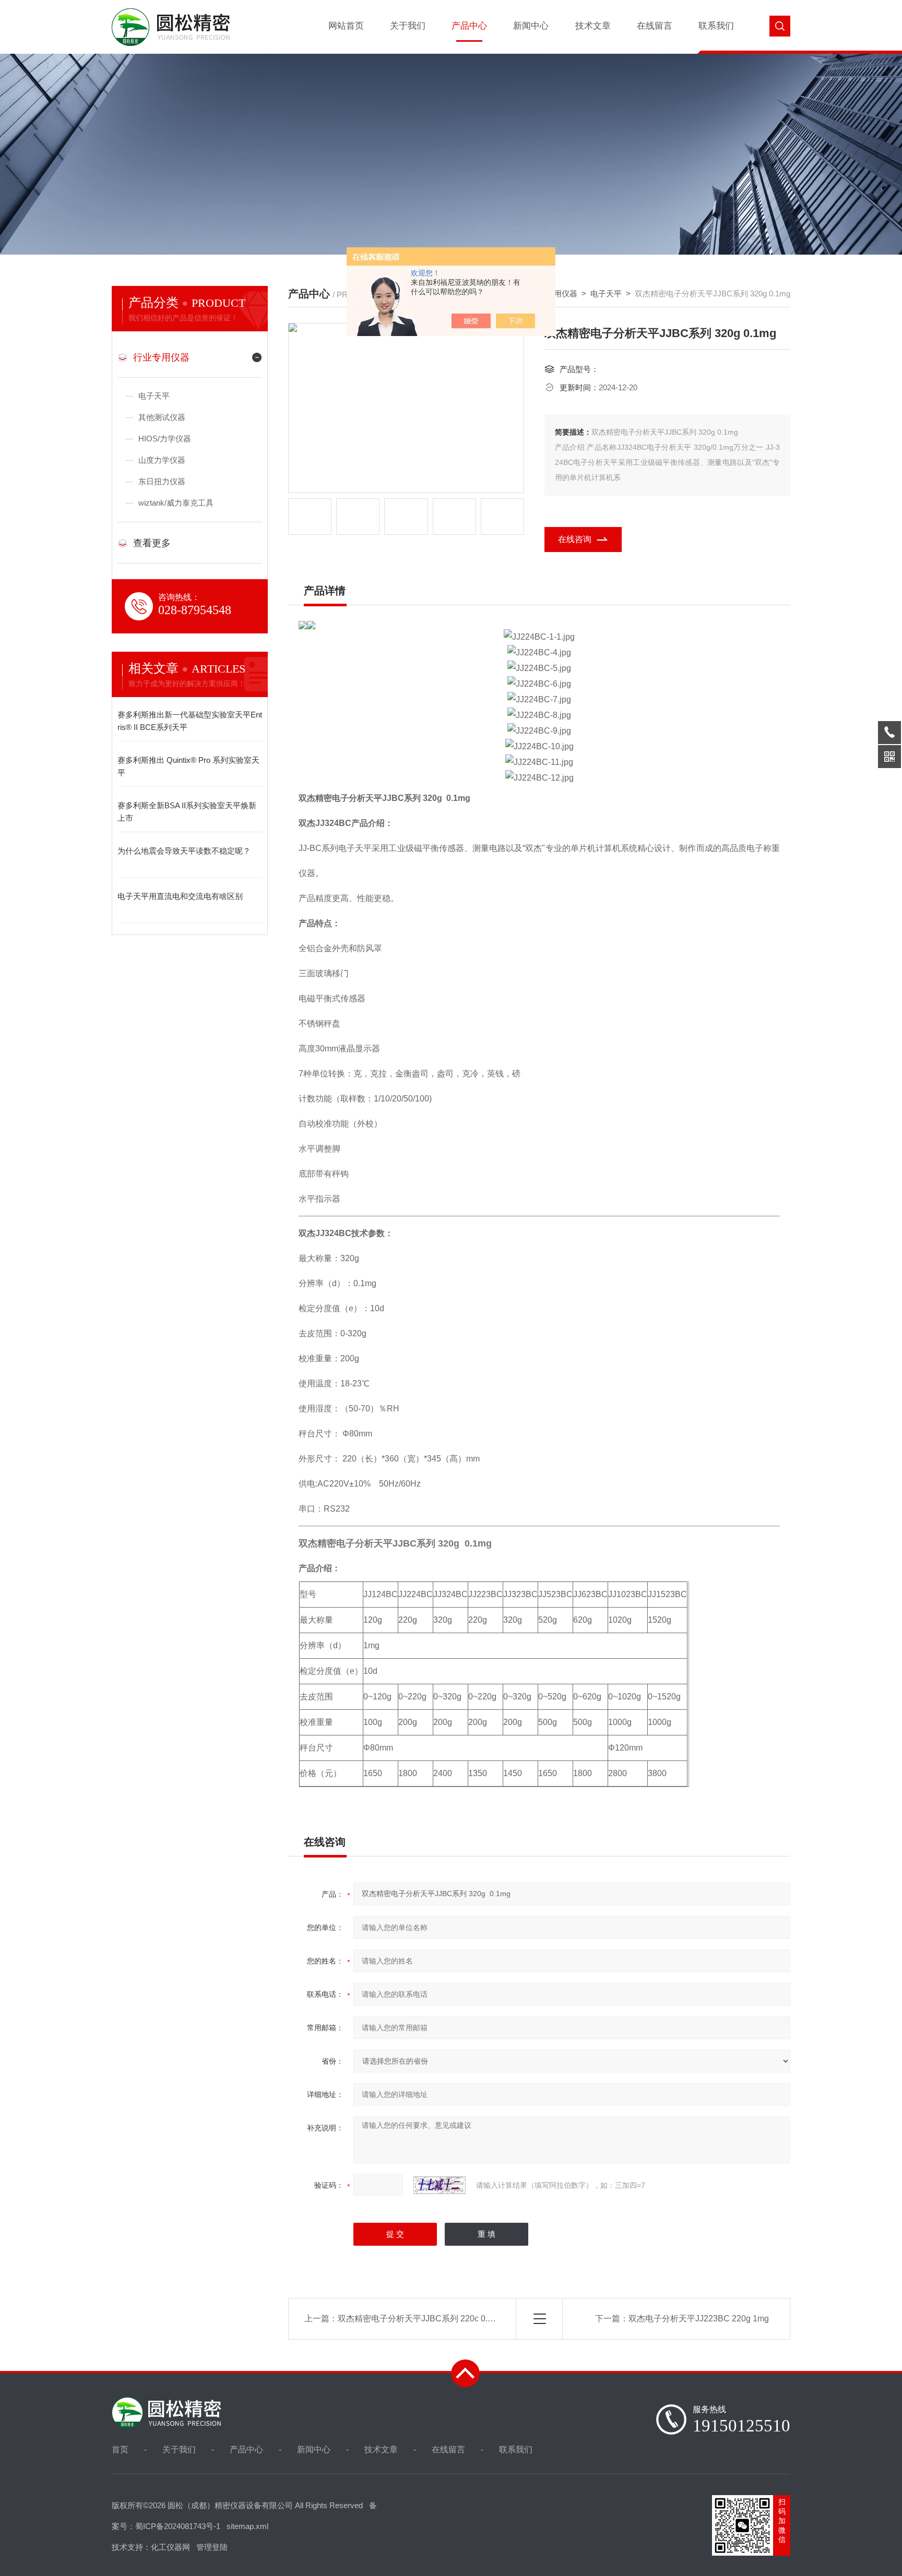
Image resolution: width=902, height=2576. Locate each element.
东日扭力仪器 (162, 481)
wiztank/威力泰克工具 (176, 503)
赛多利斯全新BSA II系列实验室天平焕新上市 (187, 812)
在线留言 (655, 26)
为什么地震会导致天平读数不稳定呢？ (184, 851)
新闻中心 (531, 26)
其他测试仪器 (162, 417)
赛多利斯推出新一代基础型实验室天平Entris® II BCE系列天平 (190, 721)
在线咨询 (575, 539)
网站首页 (346, 26)
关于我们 (408, 26)
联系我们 (716, 26)
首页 (120, 2449)
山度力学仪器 (162, 460)
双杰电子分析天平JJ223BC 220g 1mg (699, 2319)
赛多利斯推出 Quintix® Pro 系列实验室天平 (188, 766)
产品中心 (469, 26)
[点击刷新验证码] (440, 2185)
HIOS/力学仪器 (165, 439)
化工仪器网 (170, 2547)
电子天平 (154, 396)
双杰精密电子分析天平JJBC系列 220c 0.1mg (421, 2319)
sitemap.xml (247, 2526)
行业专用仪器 (161, 357)
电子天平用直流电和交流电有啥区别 (180, 896)
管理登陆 (212, 2547)
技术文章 (593, 26)
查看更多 (152, 543)
